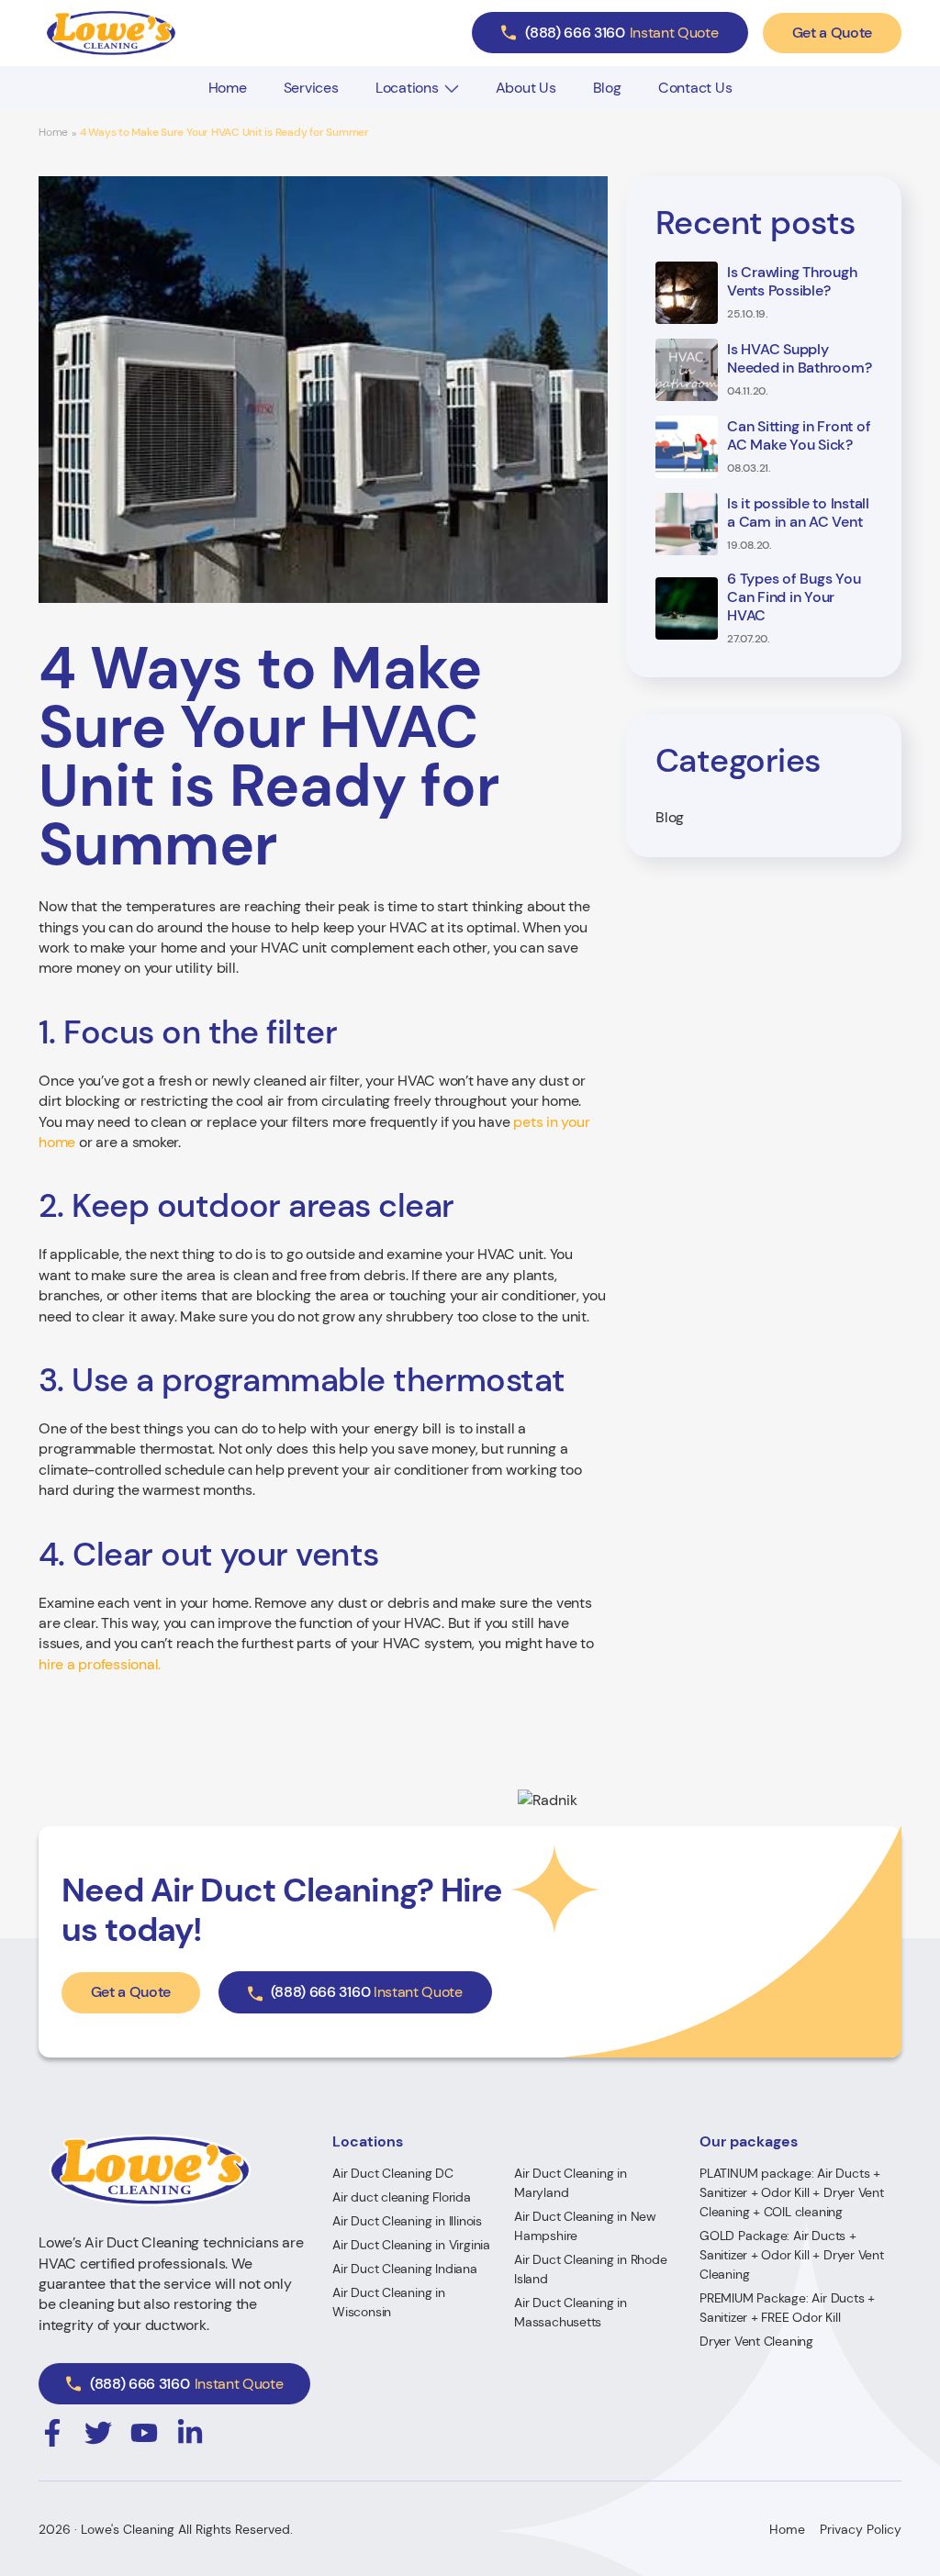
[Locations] (452, 89)
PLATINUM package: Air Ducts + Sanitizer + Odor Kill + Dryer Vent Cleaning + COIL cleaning (792, 2192)
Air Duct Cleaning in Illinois (407, 2221)
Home (228, 88)
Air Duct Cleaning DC (393, 2173)
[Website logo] (111, 33)
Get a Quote (832, 33)
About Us (526, 88)
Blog (607, 88)
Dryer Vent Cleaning (756, 2341)
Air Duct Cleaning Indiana (405, 2269)
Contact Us (695, 88)
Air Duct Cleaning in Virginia (411, 2245)
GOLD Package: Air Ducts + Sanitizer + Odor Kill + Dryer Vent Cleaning (792, 2255)
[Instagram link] (52, 2433)
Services (311, 88)
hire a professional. (100, 1664)
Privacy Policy (861, 2529)
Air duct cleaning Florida (402, 2197)
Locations (407, 88)
